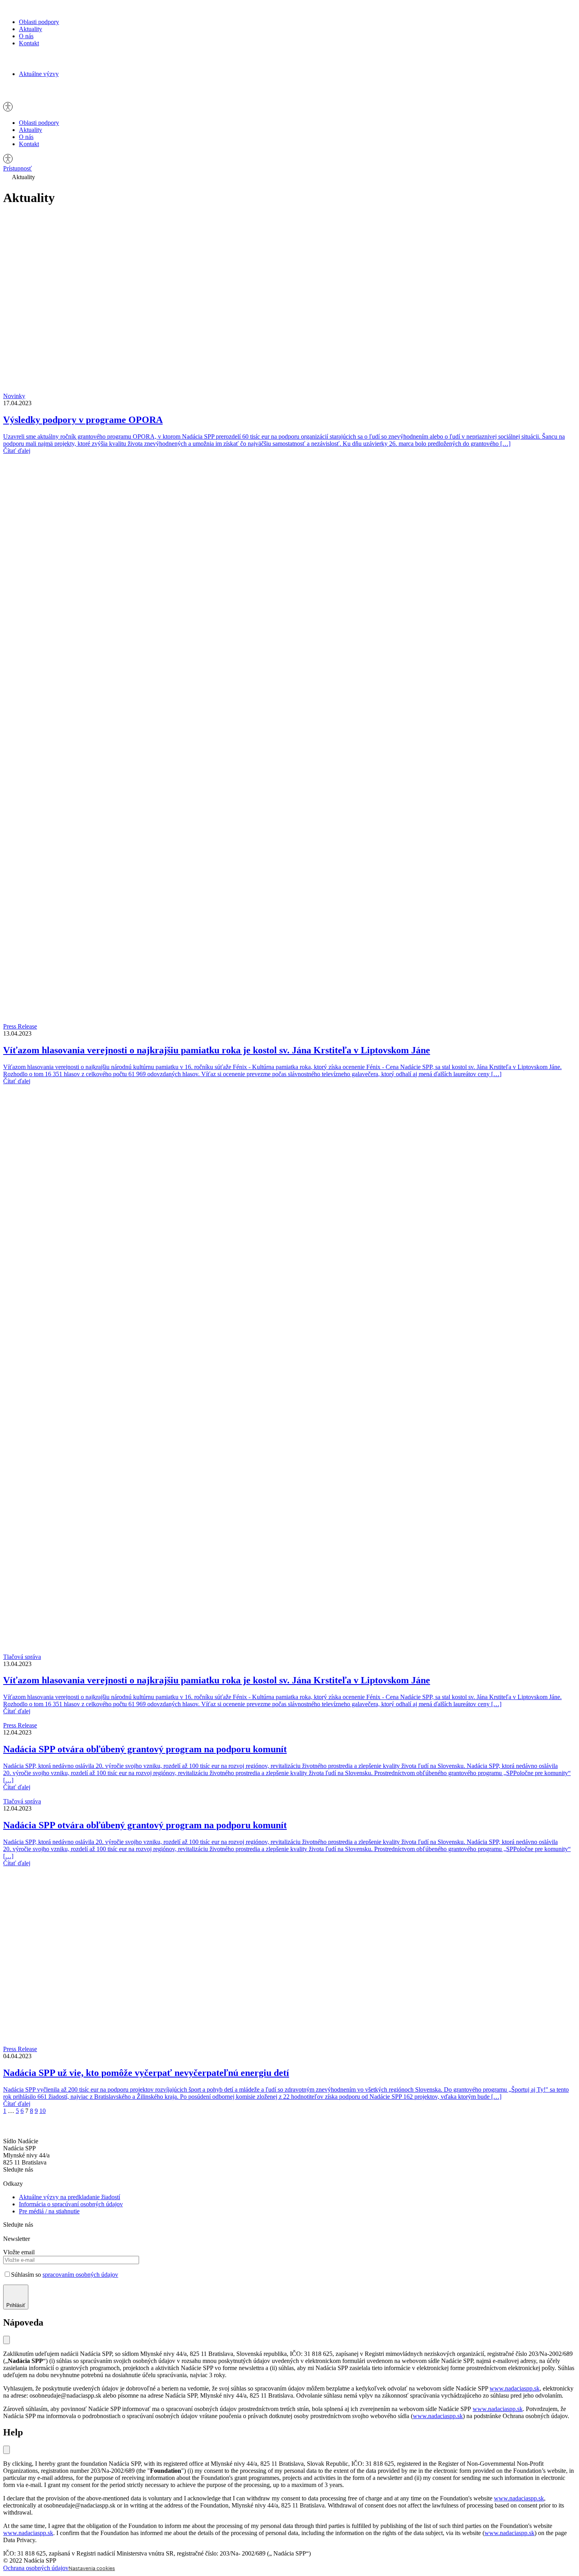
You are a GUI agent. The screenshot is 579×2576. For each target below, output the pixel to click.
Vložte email (19, 2252)
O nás (26, 36)
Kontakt (29, 43)
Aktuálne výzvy (39, 74)
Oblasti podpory (39, 22)
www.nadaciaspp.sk (515, 2388)
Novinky (14, 396)
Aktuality (31, 29)
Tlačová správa (22, 1657)
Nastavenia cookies (92, 2568)
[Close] (6, 2450)
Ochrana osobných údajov (36, 2568)
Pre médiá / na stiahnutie (49, 2211)
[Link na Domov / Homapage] (30, 8)
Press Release (20, 1026)
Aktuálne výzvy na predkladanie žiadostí (70, 2197)
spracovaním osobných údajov (80, 2275)
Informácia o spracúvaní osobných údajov (71, 2204)
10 (43, 2111)
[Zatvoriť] (6, 2340)
